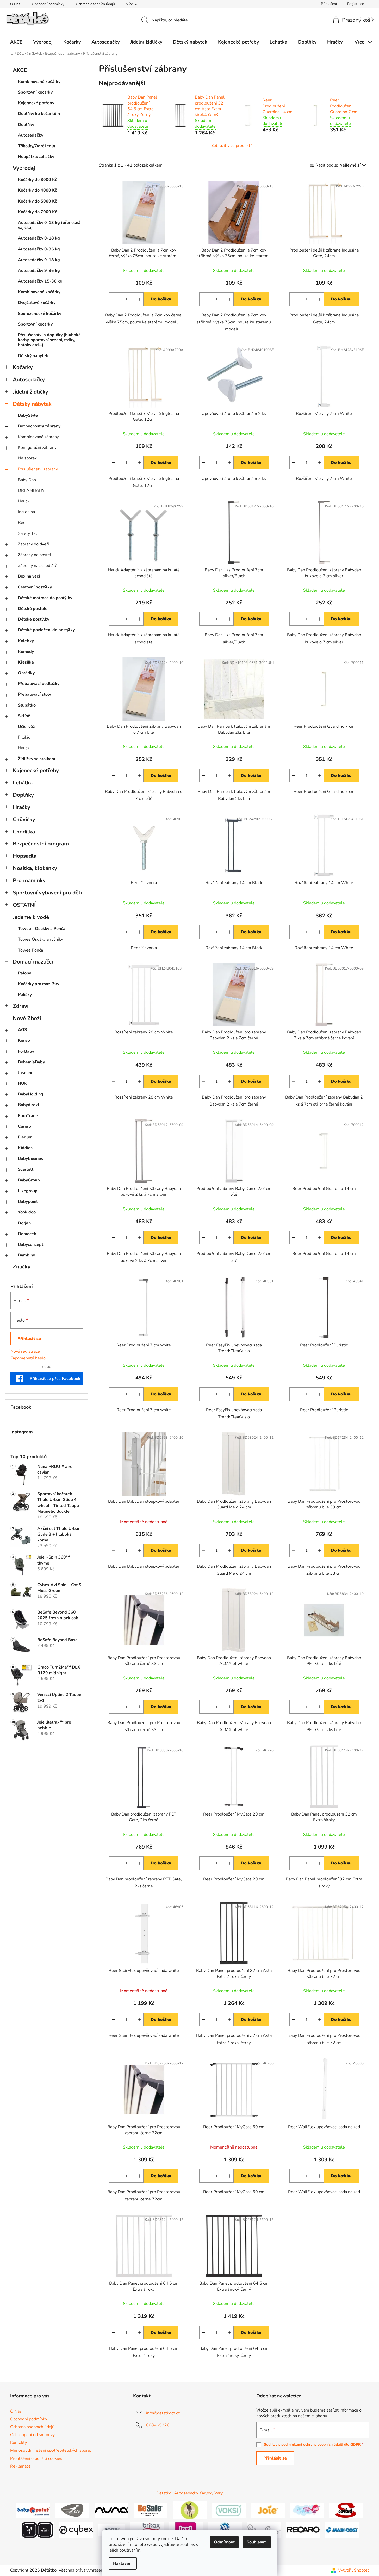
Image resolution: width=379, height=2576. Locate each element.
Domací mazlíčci (33, 962)
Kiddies (25, 1148)
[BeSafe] (151, 2510)
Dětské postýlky (34, 619)
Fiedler (25, 1137)
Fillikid (24, 737)
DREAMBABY (31, 490)
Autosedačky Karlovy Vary (198, 2493)
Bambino (27, 1255)
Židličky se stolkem (37, 759)
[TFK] (72, 2510)
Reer (23, 523)
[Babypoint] (33, 2510)
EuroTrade (28, 1116)
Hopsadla (25, 856)
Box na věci (29, 576)
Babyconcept (31, 1244)
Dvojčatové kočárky (37, 303)
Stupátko (27, 705)
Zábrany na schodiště (38, 566)
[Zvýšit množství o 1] (139, 299)
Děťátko (164, 2493)
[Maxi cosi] (342, 2530)
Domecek (27, 1234)
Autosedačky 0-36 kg (39, 249)
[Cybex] (76, 2530)
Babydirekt (29, 1105)
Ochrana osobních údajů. (96, 4)
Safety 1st (28, 533)
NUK (23, 1083)
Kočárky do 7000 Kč (38, 212)
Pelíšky (25, 995)
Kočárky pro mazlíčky (39, 984)
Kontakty (18, 2443)
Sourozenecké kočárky (40, 314)
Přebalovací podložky (39, 684)
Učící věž (26, 727)
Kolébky (26, 641)
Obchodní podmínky (48, 4)
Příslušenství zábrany (38, 469)
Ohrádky (26, 673)
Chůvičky (24, 819)
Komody (26, 652)
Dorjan (24, 1223)
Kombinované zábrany (38, 437)
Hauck (24, 501)
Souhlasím (257, 2542)
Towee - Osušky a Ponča (42, 929)
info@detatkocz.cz (163, 2413)
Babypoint (28, 1201)
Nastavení (123, 2563)
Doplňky (26, 125)
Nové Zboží (27, 1018)
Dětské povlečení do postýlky (46, 630)
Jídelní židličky (30, 392)
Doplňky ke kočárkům (39, 114)
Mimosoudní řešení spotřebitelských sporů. (51, 2450)
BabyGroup (29, 1180)
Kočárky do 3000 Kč (38, 180)
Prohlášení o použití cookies (36, 2458)
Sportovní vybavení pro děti (47, 893)
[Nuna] (111, 2510)
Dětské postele (33, 609)
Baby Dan (27, 480)
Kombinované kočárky (39, 82)
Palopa (25, 973)
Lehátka (23, 783)
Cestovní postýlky (35, 587)
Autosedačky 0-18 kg (39, 238)
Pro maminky (29, 880)
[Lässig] (190, 2510)
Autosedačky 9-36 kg (39, 271)
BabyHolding (31, 1094)
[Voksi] (229, 2510)
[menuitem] (16, 42)
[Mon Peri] (307, 2510)
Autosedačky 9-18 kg (39, 260)
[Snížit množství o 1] (113, 299)
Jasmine (26, 1073)
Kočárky (23, 367)
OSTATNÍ (24, 905)
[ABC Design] (37, 2530)
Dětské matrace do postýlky (45, 598)
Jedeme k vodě (31, 917)
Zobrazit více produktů (232, 146)
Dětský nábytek (33, 356)
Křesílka (26, 662)
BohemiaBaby (31, 1062)
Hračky (21, 807)
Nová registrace (25, 1351)
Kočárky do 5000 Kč (38, 201)
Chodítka (24, 832)
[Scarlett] (346, 2510)
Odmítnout (224, 2542)
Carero (24, 1126)
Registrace (356, 4)
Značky (22, 1267)
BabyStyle (28, 415)
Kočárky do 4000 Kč (38, 190)
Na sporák (27, 458)
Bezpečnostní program (41, 844)
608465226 (158, 2425)
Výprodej (24, 168)
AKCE (20, 70)
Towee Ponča (30, 950)
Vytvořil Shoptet (354, 2570)
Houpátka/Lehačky (36, 157)
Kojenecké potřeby (36, 103)
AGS (22, 1030)
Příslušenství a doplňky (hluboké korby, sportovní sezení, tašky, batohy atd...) (49, 340)
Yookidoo (27, 1212)
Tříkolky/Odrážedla (37, 146)
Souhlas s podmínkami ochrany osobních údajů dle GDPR (312, 2445)
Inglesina (26, 512)
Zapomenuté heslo (28, 1358)
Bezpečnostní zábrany (39, 426)
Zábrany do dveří (33, 544)
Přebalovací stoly (35, 694)
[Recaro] (303, 2530)
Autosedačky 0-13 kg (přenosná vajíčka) (49, 225)
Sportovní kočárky (35, 92)
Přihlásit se (29, 1339)
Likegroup (28, 1191)
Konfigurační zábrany (37, 447)
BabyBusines (30, 1158)
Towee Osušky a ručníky (41, 939)
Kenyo (24, 1040)
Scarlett (26, 1169)
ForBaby (26, 1051)
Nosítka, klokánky (35, 868)
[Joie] (268, 2510)
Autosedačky (31, 135)
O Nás (15, 4)
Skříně (24, 716)
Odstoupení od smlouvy (32, 2435)
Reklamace (20, 2466)
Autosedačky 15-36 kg (40, 281)
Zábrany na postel (35, 555)
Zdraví (21, 1006)
